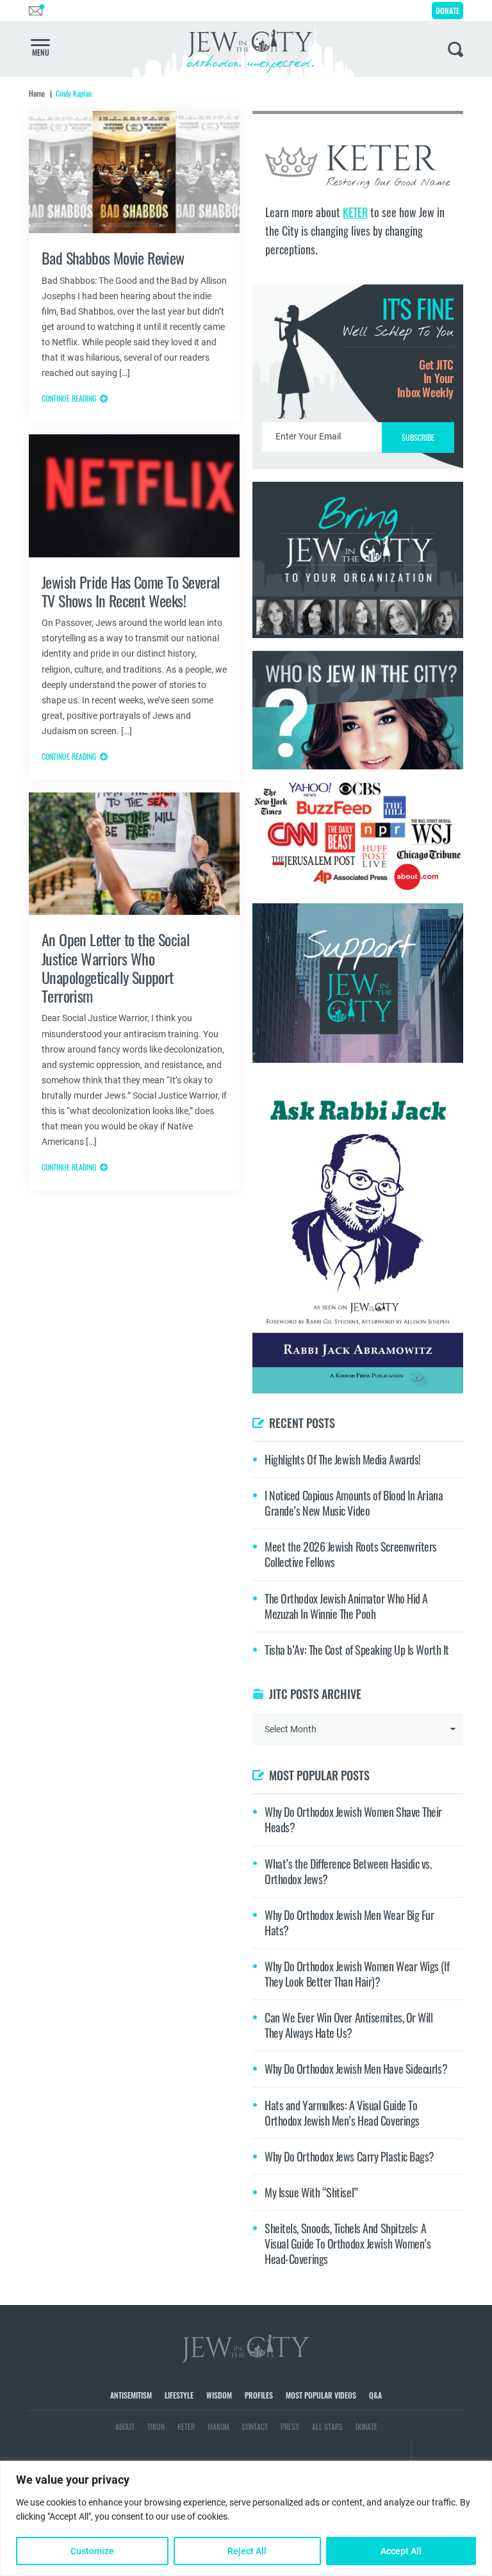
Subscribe (246, 1396)
